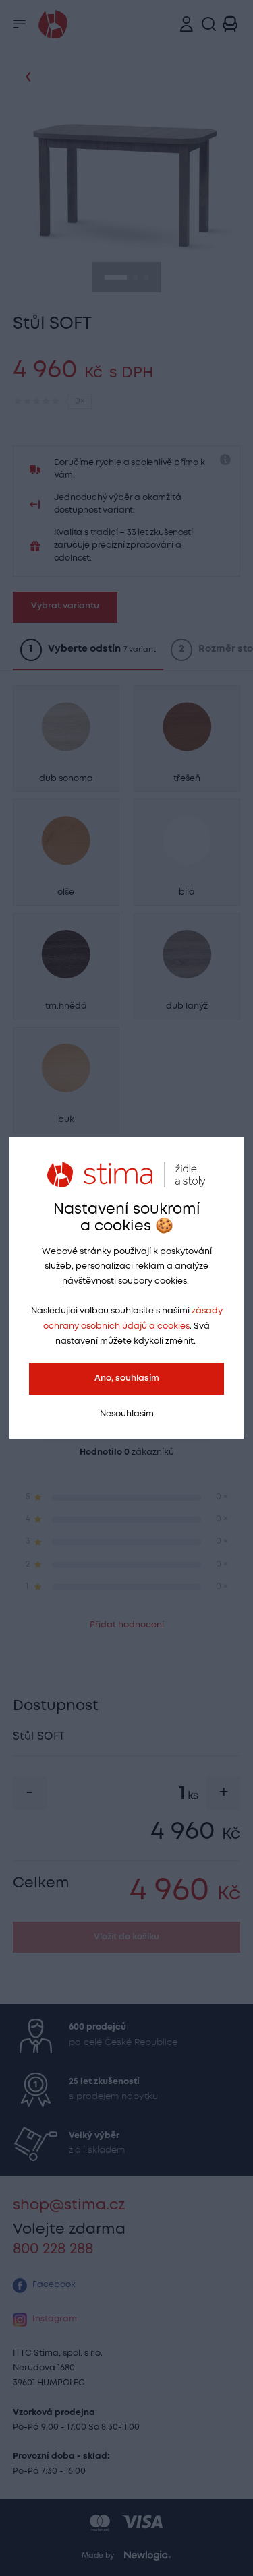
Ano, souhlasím (127, 1378)
